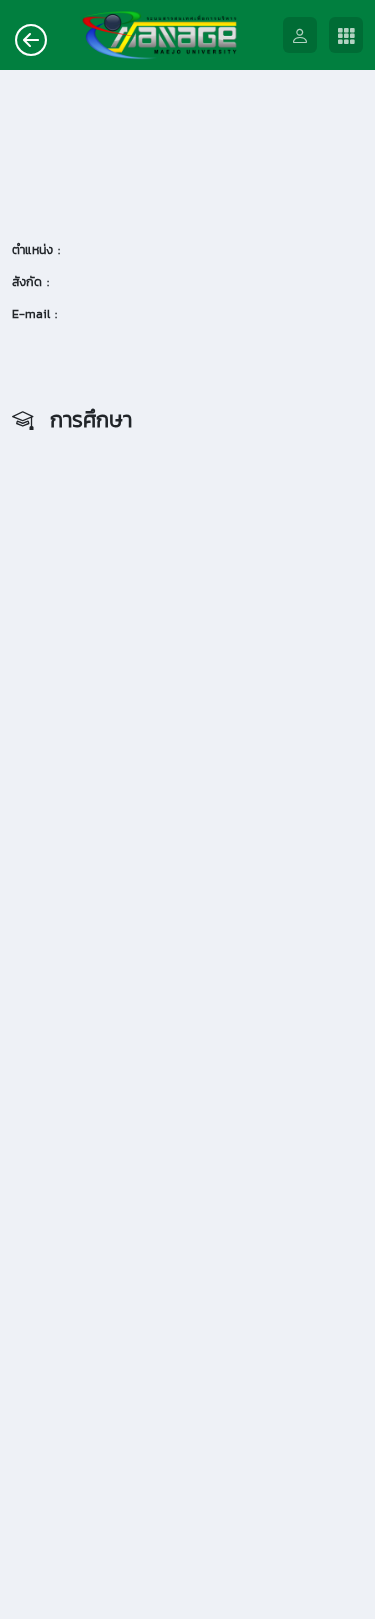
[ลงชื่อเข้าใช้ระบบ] (306, 35)
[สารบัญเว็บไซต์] (352, 35)
